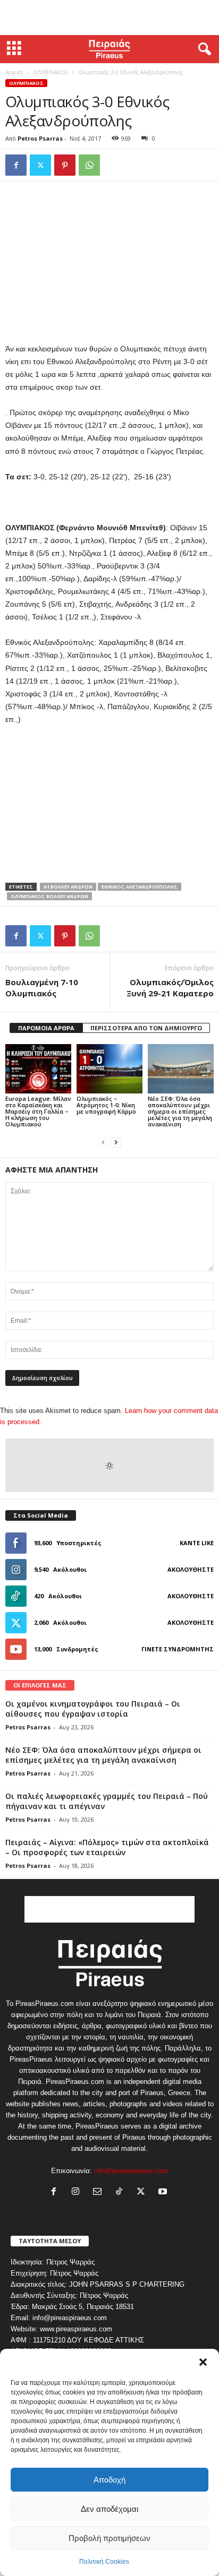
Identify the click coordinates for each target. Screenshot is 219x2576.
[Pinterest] (65, 165)
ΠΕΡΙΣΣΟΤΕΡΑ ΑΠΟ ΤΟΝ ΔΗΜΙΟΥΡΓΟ (146, 1028)
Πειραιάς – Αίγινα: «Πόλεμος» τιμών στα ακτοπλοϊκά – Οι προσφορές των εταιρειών (107, 1847)
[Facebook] (16, 165)
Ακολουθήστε (191, 1569)
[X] (40, 165)
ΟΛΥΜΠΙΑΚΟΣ (50, 72)
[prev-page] (103, 1142)
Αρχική (14, 72)
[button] (203, 2362)
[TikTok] (121, 2192)
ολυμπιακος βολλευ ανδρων (49, 896)
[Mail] (100, 2192)
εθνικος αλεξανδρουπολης (140, 887)
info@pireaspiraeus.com (131, 2171)
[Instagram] (78, 2192)
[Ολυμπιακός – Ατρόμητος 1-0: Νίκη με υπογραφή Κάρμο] (109, 1069)
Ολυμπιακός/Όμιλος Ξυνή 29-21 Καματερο (170, 988)
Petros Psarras (40, 138)
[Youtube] (164, 2192)
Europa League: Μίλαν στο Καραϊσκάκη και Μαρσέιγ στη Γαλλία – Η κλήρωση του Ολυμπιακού (38, 1111)
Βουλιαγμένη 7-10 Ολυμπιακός (42, 988)
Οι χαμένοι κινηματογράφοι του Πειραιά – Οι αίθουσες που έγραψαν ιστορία (93, 1709)
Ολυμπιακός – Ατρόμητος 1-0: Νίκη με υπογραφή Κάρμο (106, 1105)
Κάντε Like (197, 1543)
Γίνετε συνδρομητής (178, 1649)
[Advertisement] (109, 18)
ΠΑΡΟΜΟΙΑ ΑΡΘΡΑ (46, 1028)
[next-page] (116, 1142)
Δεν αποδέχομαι (109, 2509)
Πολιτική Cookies (104, 2562)
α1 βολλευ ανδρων (68, 887)
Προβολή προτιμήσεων (109, 2538)
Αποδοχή (109, 2480)
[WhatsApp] (89, 165)
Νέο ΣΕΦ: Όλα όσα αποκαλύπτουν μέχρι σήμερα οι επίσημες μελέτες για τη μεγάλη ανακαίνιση (180, 1111)
